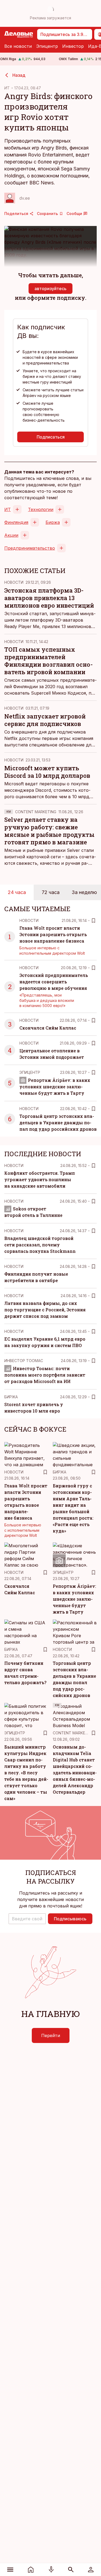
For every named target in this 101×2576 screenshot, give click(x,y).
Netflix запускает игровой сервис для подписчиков (45, 720)
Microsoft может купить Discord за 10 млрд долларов (47, 772)
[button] (27, 1919)
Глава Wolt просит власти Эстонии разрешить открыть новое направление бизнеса (53, 934)
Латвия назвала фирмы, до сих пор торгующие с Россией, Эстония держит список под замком (45, 1310)
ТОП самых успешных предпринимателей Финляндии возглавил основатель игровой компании (48, 661)
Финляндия (16, 522)
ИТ (7, 88)
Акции (11, 535)
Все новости (18, 46)
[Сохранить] (93, 921)
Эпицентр (47, 46)
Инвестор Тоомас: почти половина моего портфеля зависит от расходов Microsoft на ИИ (45, 1375)
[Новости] (31, 2570)
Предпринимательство (30, 548)
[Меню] (10, 2570)
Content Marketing (36, 812)
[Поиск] (71, 2570)
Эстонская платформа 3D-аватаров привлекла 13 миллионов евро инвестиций (49, 598)
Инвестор (73, 46)
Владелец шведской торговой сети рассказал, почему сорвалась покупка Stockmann (40, 1245)
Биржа (53, 522)
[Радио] (51, 2570)
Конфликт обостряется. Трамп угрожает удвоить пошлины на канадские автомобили (40, 1179)
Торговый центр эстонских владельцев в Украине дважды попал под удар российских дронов (58, 1123)
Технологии (41, 509)
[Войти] (91, 2570)
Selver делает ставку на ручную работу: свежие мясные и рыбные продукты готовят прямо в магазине (49, 831)
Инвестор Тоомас (24, 1361)
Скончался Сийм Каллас (48, 1028)
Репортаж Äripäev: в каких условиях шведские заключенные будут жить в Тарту (55, 1087)
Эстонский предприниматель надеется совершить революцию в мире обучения (54, 982)
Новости (14, 582)
